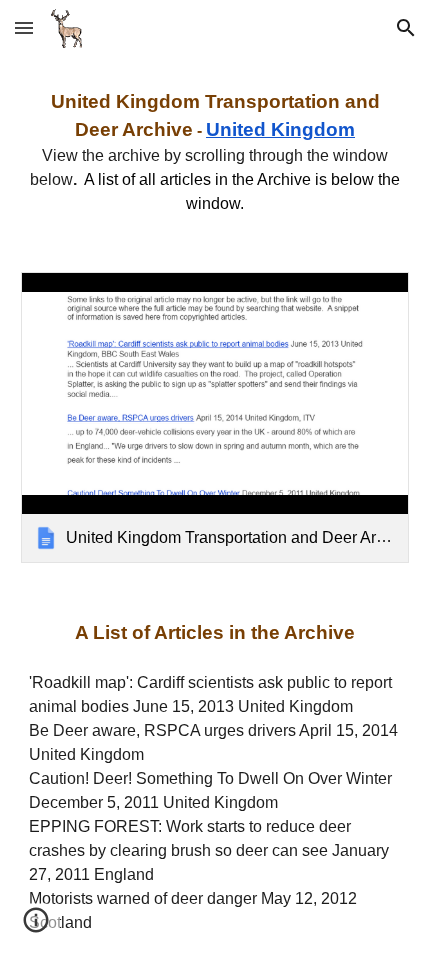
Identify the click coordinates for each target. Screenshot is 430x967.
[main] (215, 152)
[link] (215, 417)
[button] (24, 27)
